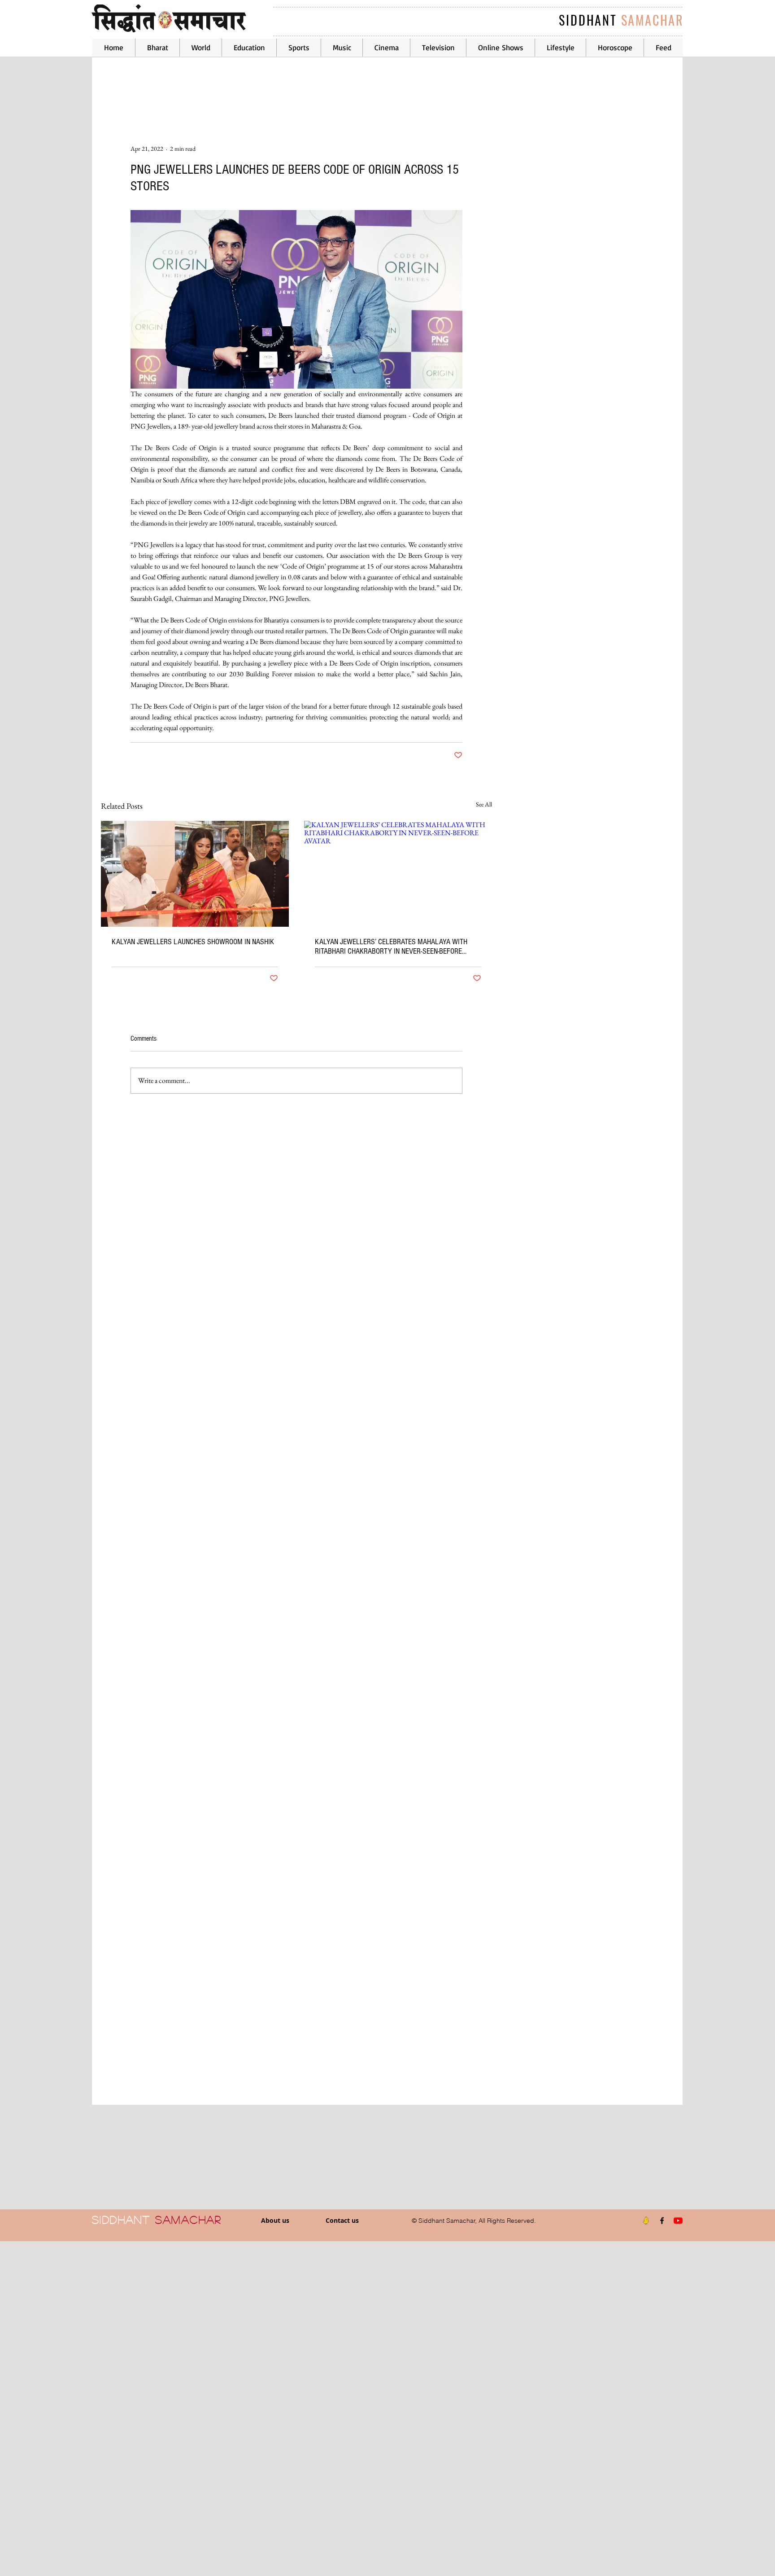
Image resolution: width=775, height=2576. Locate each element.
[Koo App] (646, 2221)
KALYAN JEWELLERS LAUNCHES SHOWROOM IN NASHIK (193, 942)
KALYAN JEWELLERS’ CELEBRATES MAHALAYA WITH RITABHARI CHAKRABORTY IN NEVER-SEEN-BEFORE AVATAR (391, 946)
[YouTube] (678, 2221)
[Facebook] (662, 2221)
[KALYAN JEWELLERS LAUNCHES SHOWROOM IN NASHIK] (195, 874)
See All (484, 804)
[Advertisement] (269, 2408)
